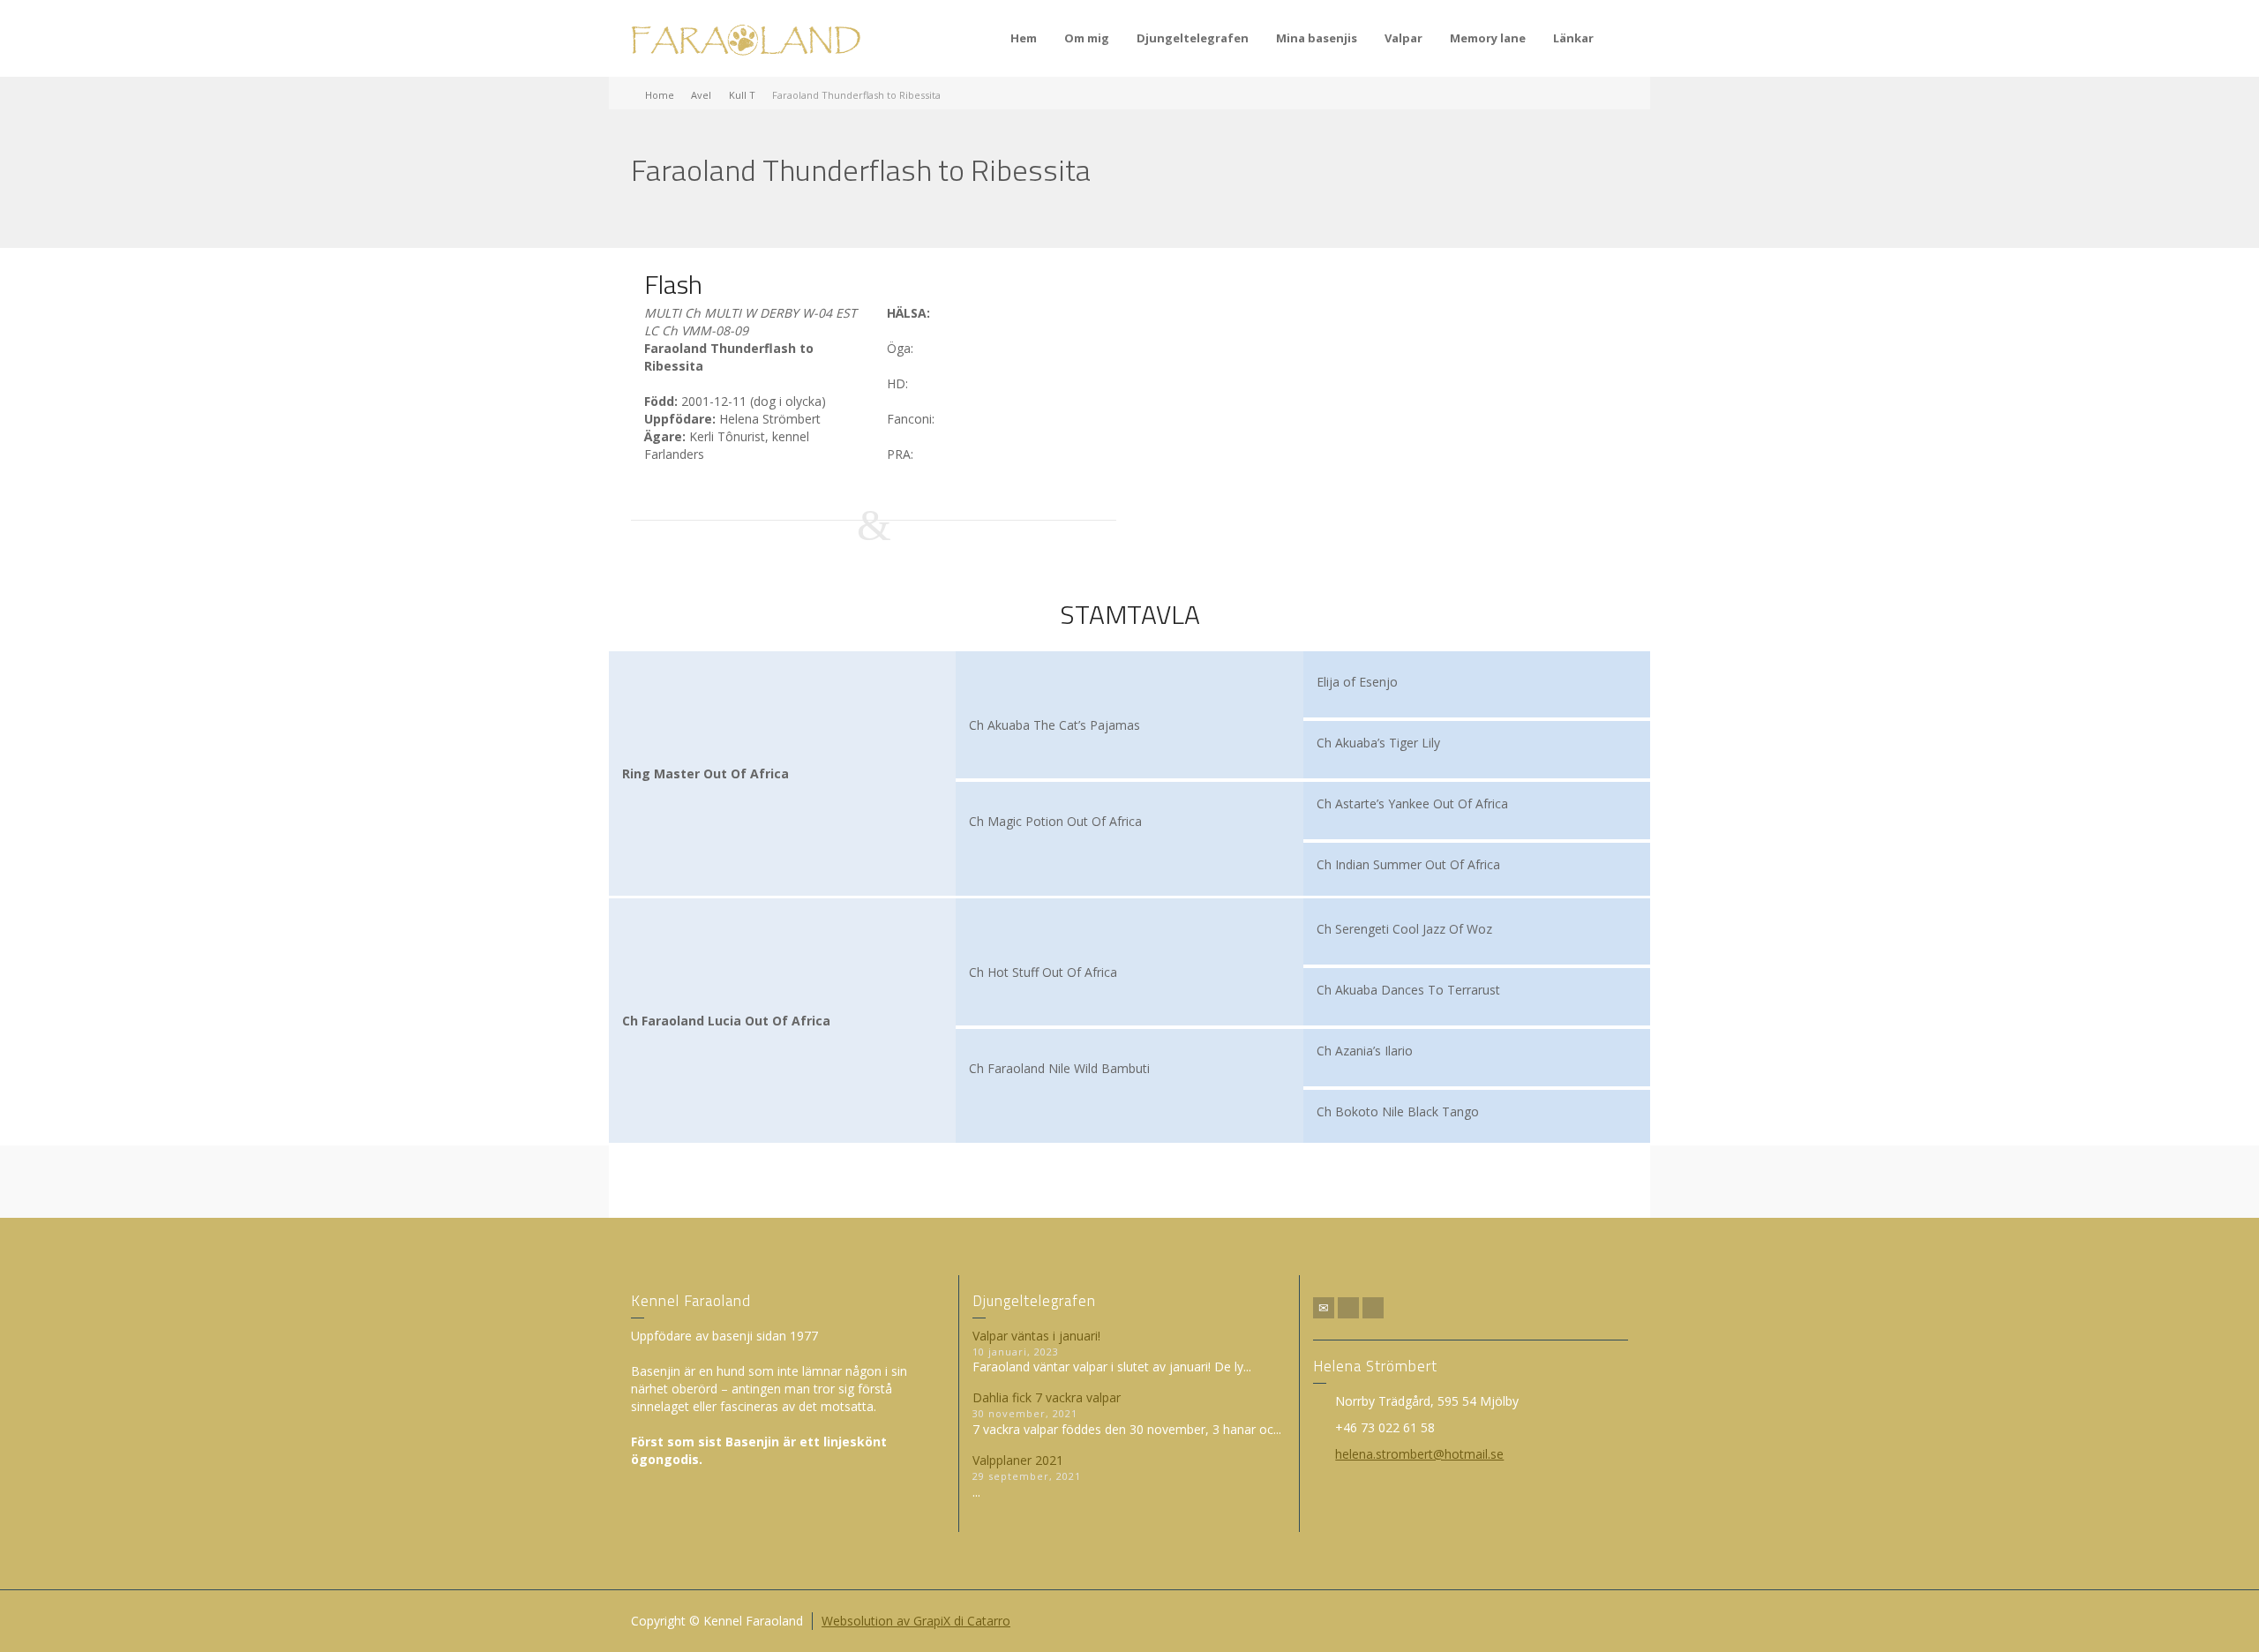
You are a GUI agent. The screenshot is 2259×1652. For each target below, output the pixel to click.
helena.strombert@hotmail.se (1419, 1454)
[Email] (1324, 1308)
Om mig (1087, 38)
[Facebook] (1348, 1308)
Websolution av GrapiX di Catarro (916, 1621)
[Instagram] (1373, 1308)
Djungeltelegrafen (1193, 38)
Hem (1024, 38)
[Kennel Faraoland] (746, 38)
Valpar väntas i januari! (1036, 1336)
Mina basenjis (1317, 38)
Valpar (1403, 38)
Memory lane (1488, 38)
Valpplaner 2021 (1018, 1460)
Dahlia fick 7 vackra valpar (1047, 1397)
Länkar (1573, 38)
